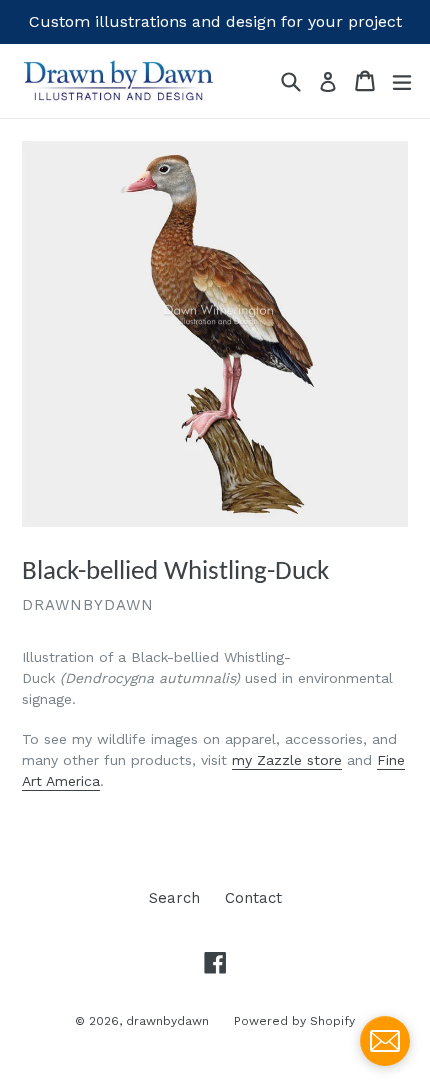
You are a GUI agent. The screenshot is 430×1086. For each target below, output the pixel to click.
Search (174, 898)
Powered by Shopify (294, 1021)
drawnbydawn (167, 1021)
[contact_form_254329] (385, 1041)
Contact (253, 898)
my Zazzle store (287, 760)
